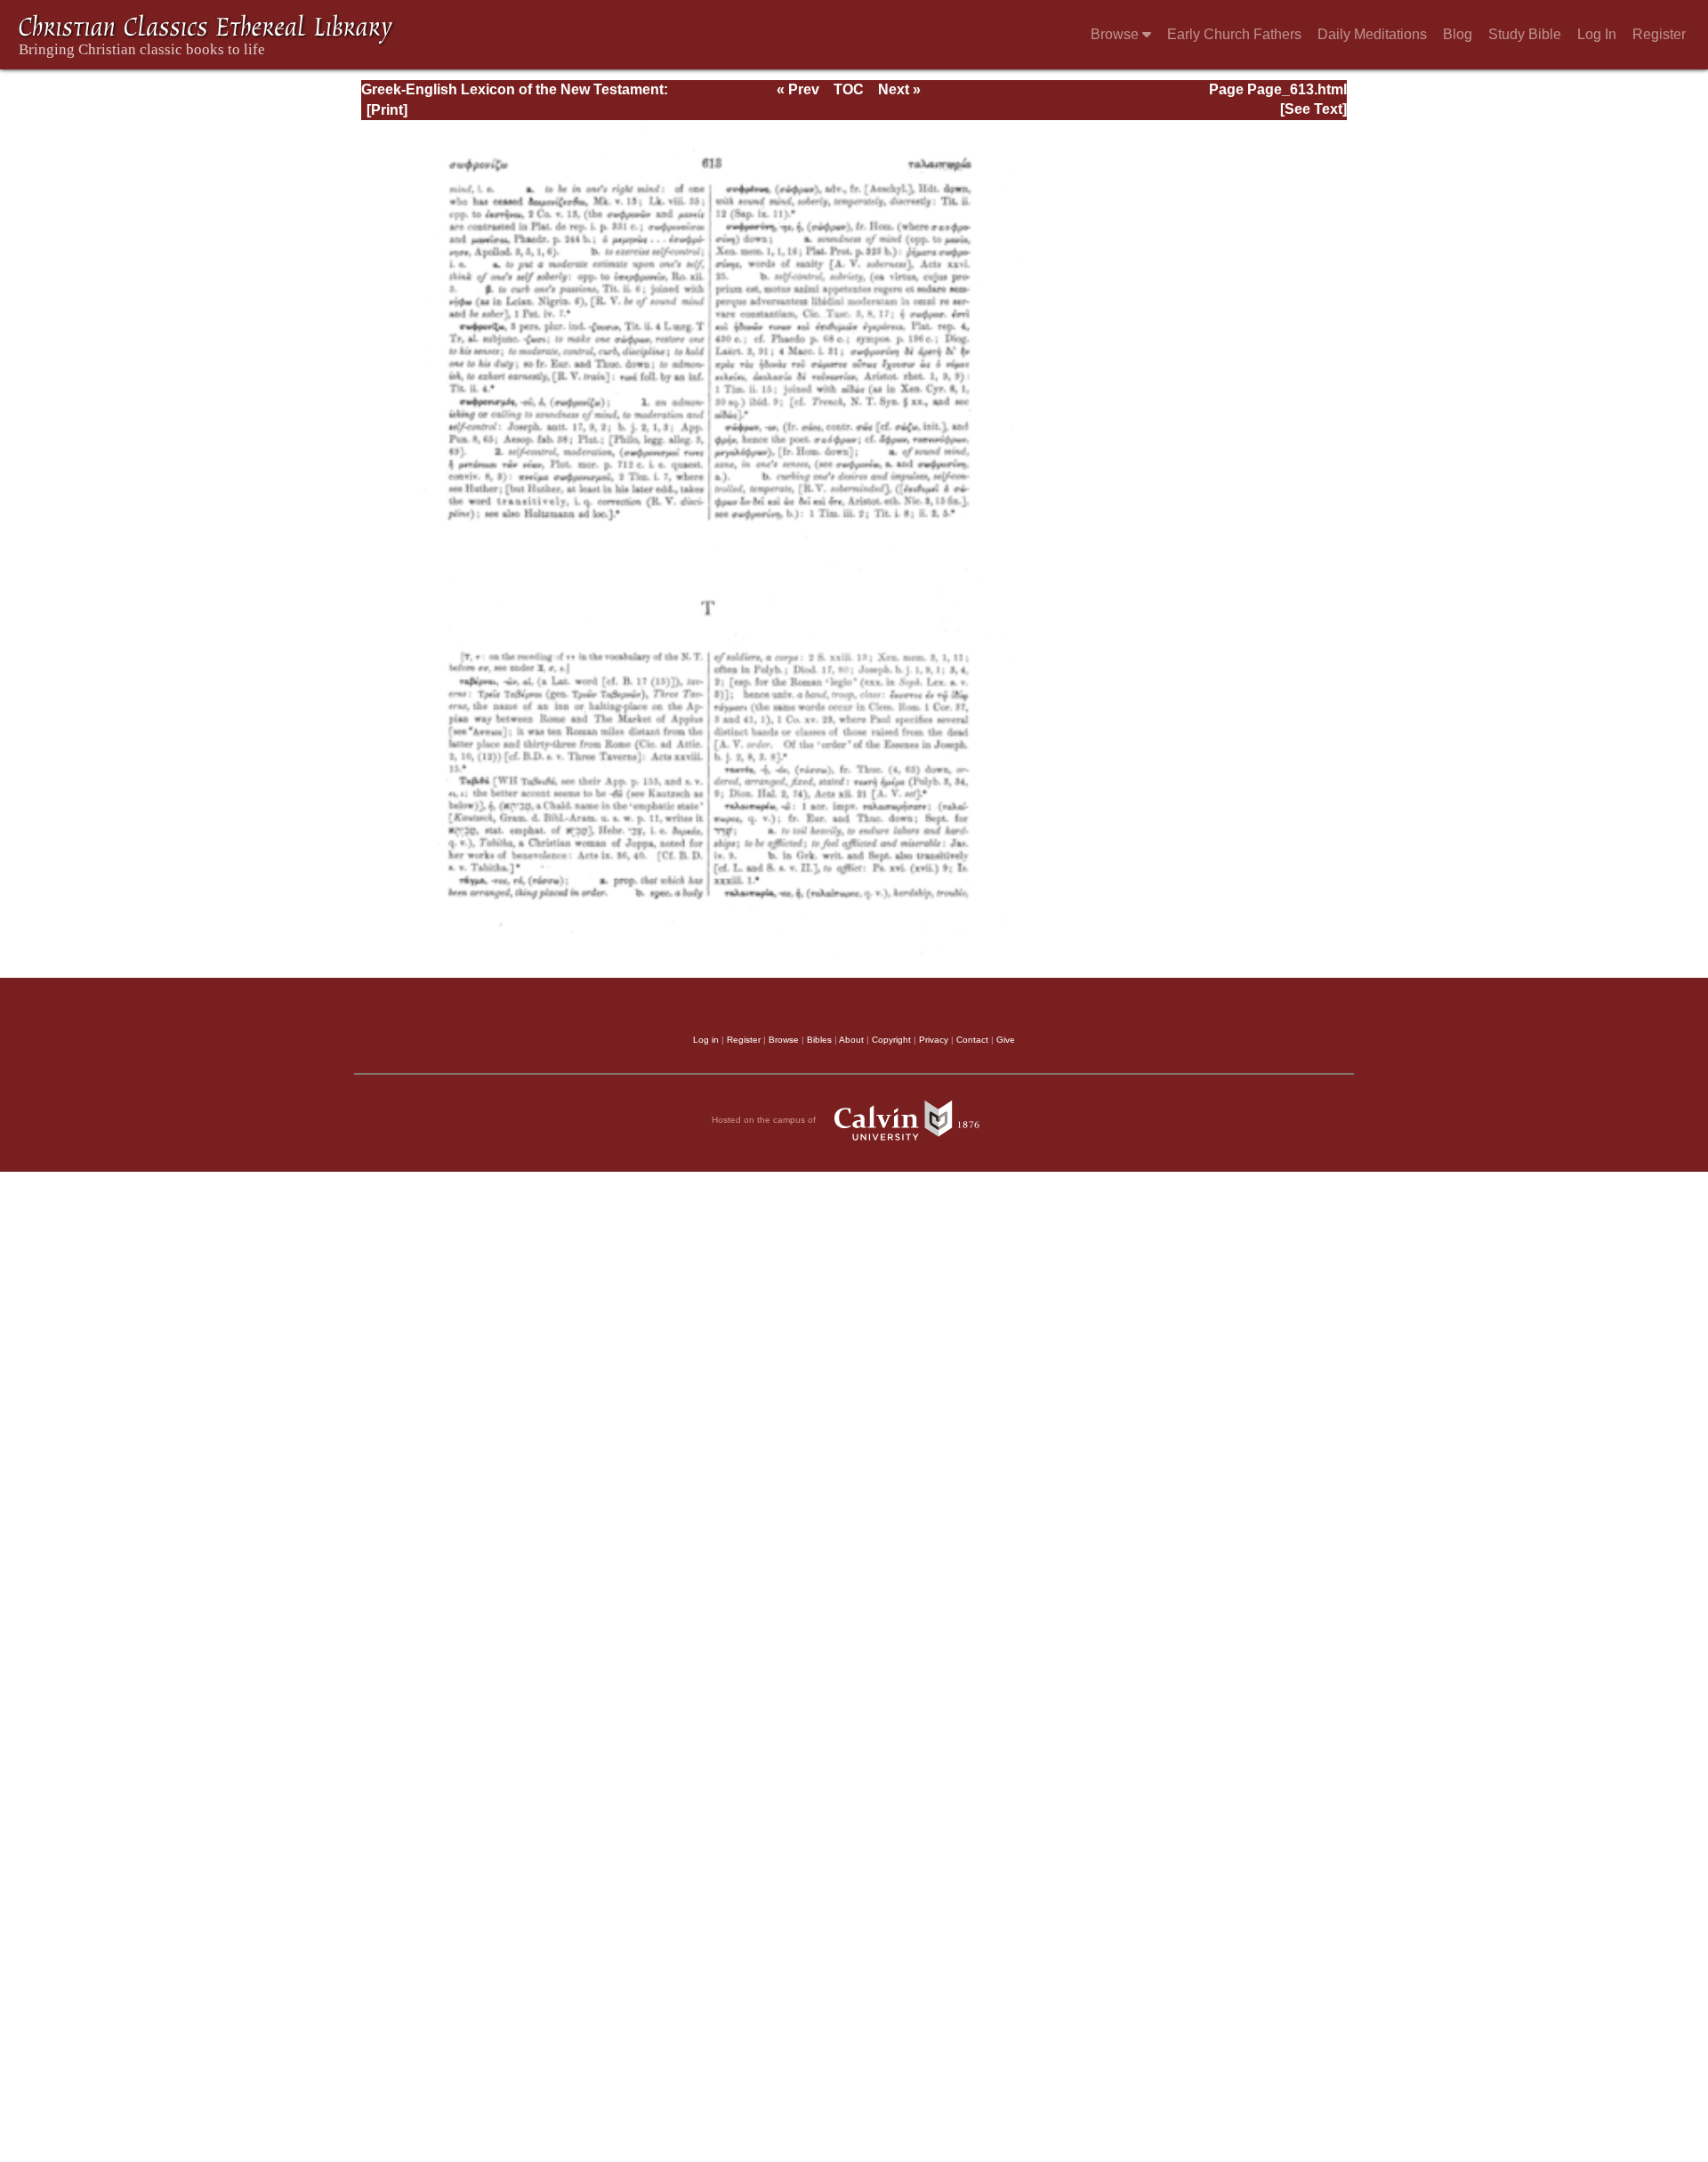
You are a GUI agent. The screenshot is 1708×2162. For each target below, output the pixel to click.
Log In (1597, 34)
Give (1006, 1040)
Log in (706, 1040)
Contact (972, 1040)
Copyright (891, 1040)
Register (1659, 34)
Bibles (819, 1040)
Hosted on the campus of (765, 1119)
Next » (899, 89)
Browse (1116, 34)
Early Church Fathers (1234, 34)
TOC (849, 89)
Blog (1458, 34)
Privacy (934, 1040)
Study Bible (1525, 34)
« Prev (798, 89)
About (851, 1040)
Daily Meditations (1372, 34)
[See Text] (1313, 109)
